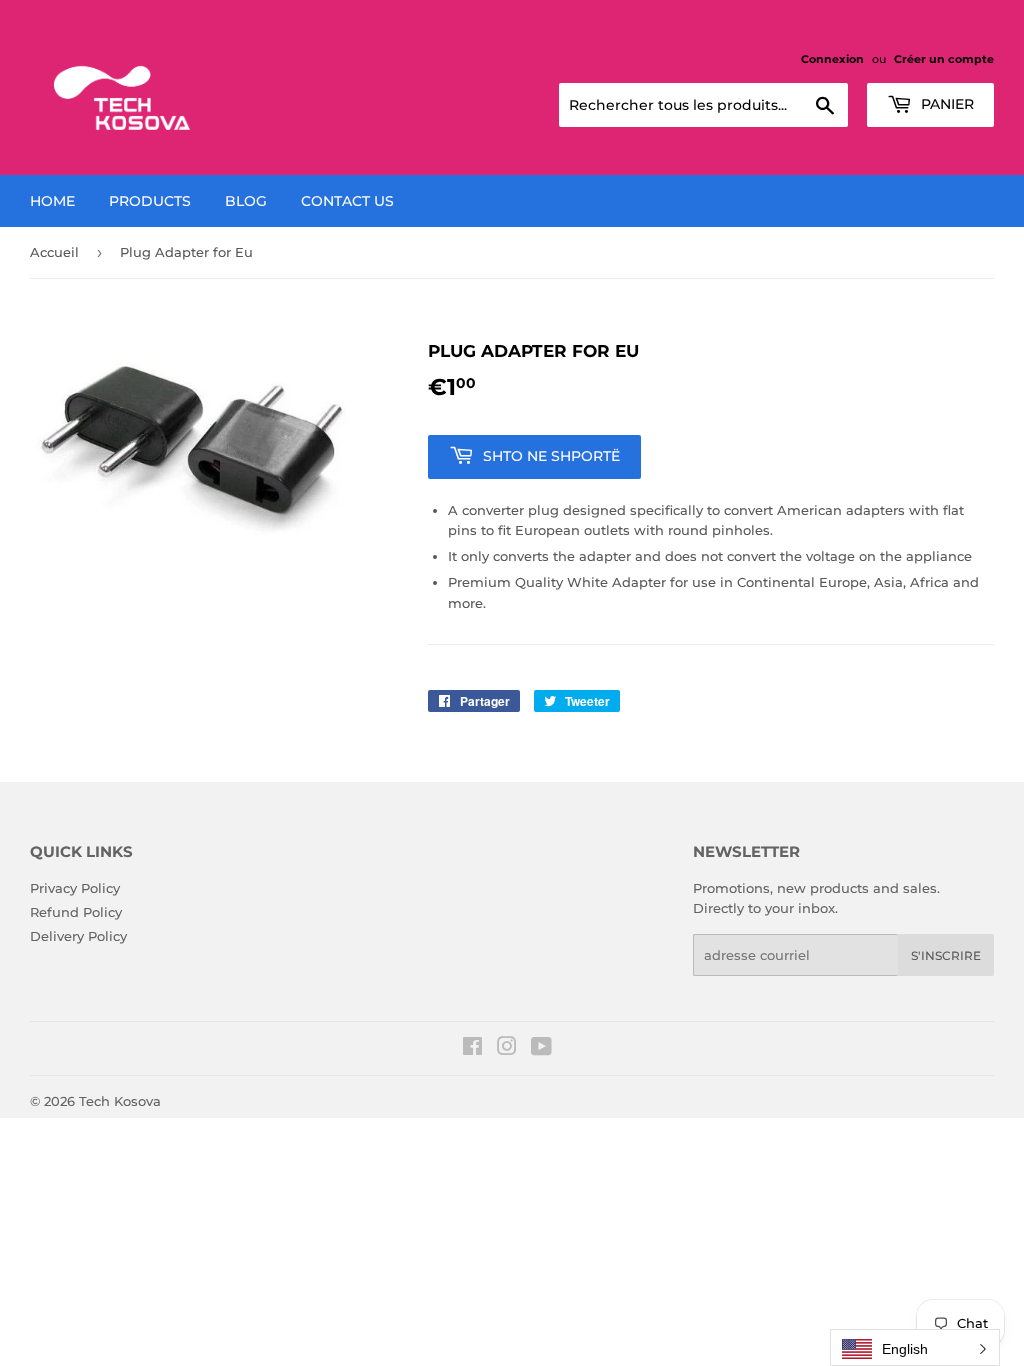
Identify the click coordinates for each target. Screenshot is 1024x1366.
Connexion (832, 59)
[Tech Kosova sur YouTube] (541, 1049)
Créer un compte (944, 59)
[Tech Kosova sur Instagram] (507, 1049)
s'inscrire (946, 955)
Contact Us (347, 201)
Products (150, 201)
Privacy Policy (75, 888)
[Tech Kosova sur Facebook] (472, 1049)
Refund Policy (76, 912)
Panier (945, 104)
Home (52, 201)
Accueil (54, 252)
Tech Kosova (120, 1101)
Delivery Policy (78, 936)
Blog (246, 201)
